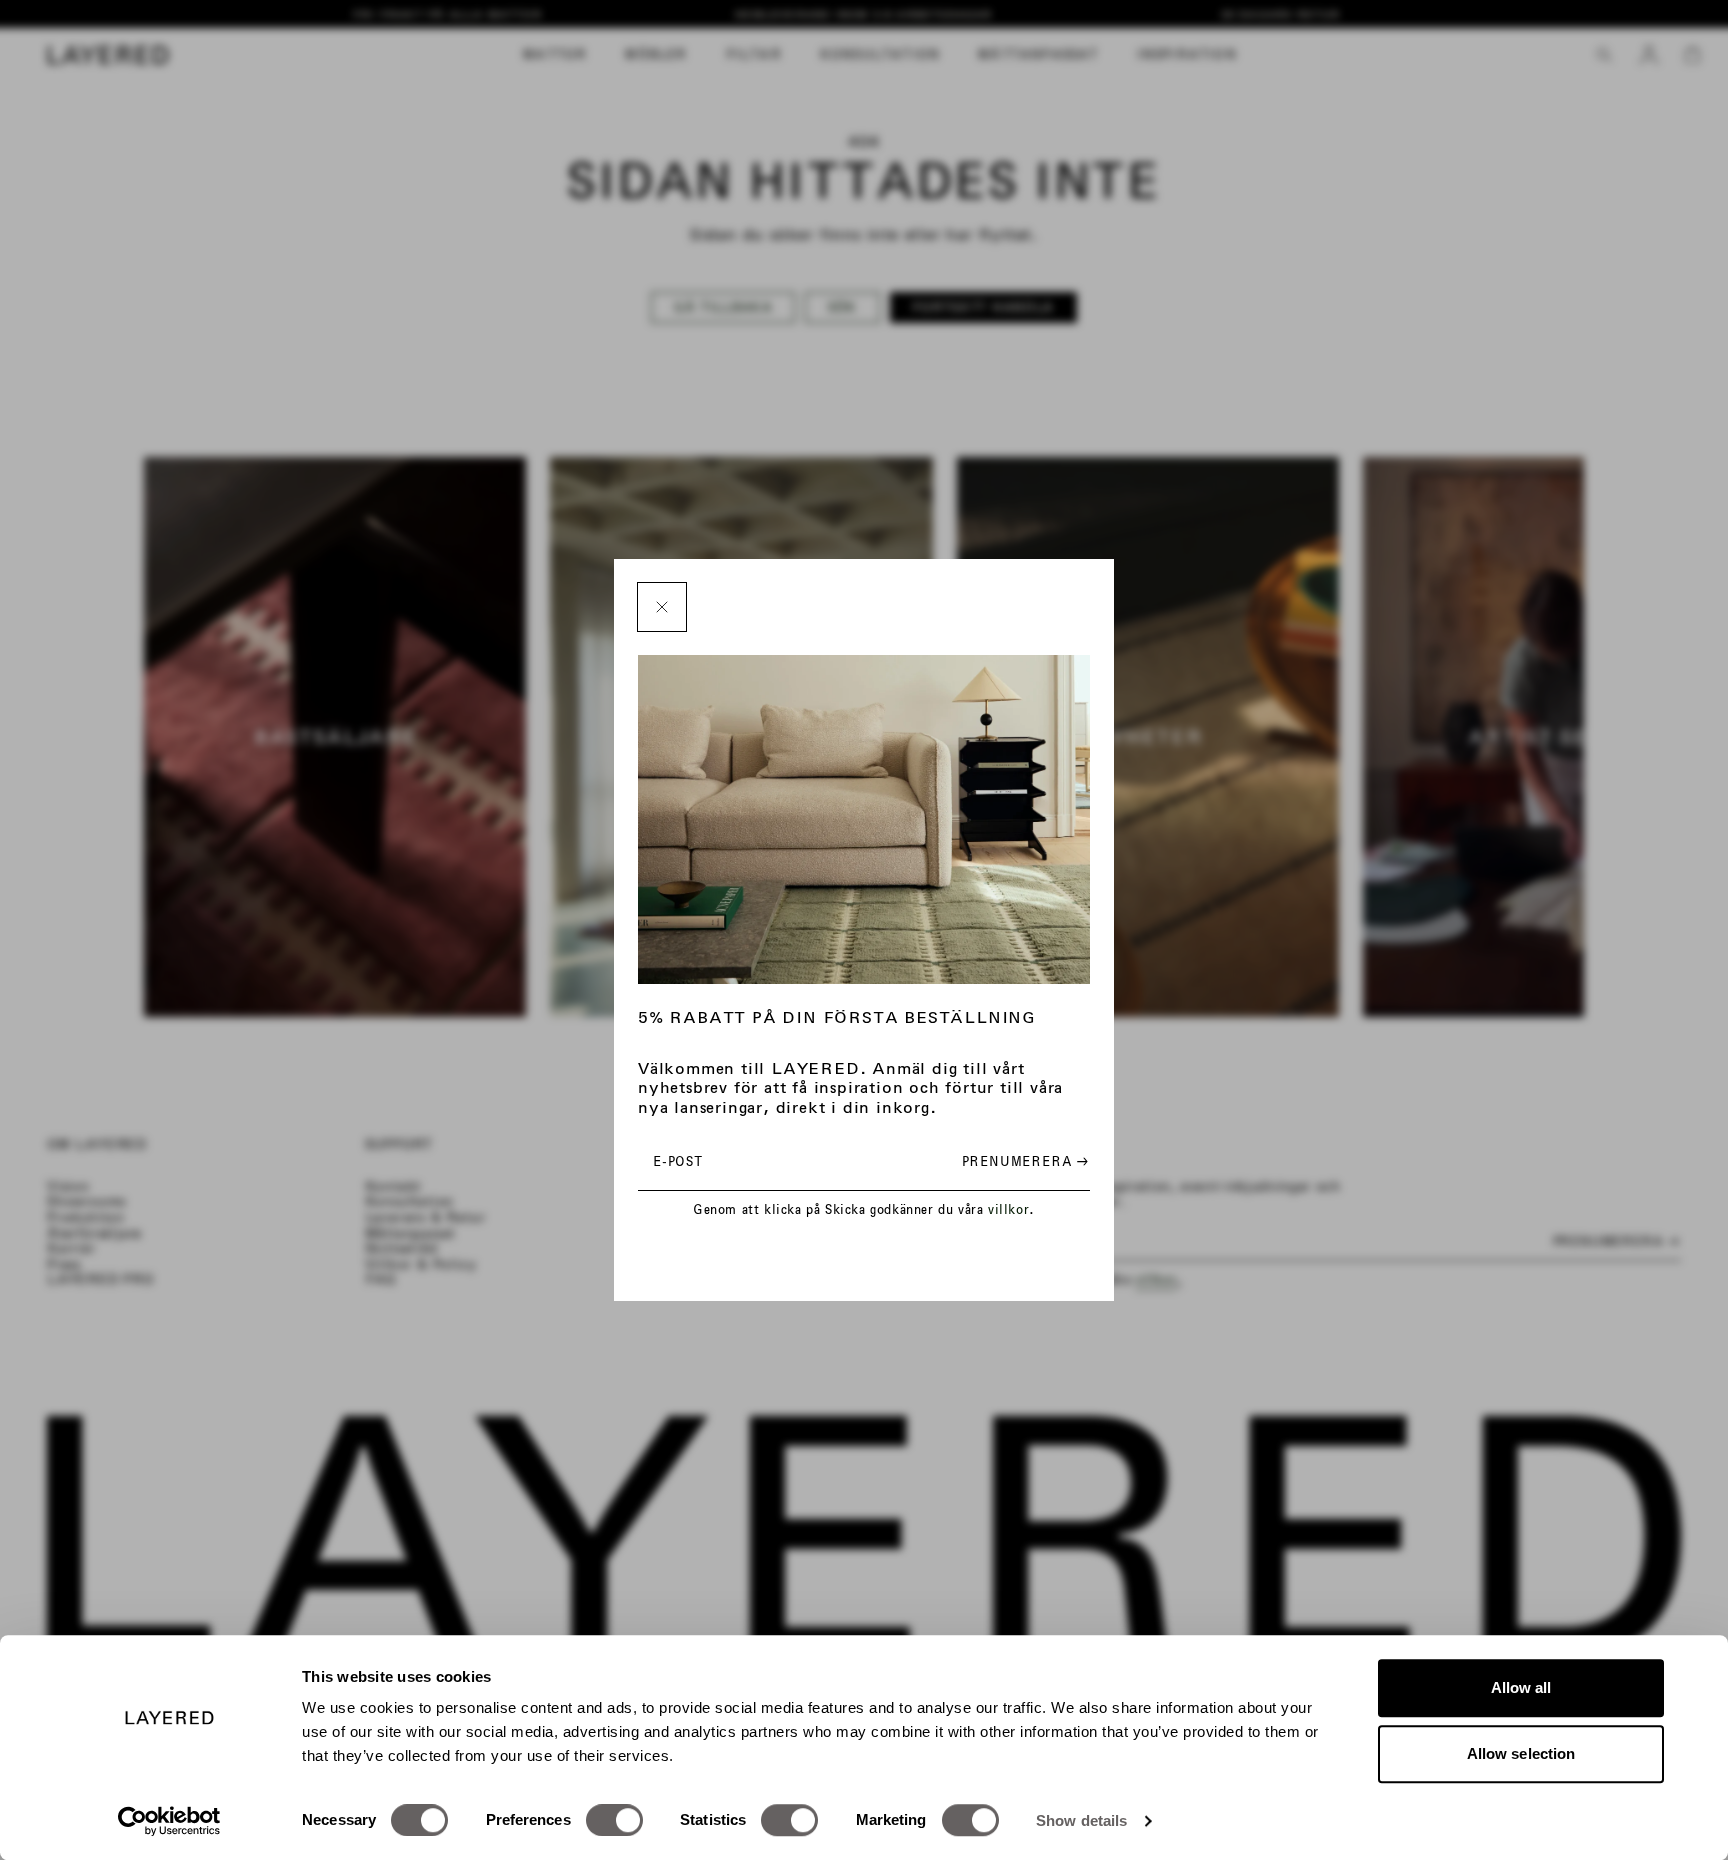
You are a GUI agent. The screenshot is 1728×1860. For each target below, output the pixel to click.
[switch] (614, 1820)
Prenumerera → (1025, 1161)
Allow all (1521, 1687)
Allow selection (1521, 1753)
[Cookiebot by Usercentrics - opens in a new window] (169, 1821)
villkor (1008, 1209)
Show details (1081, 1820)
